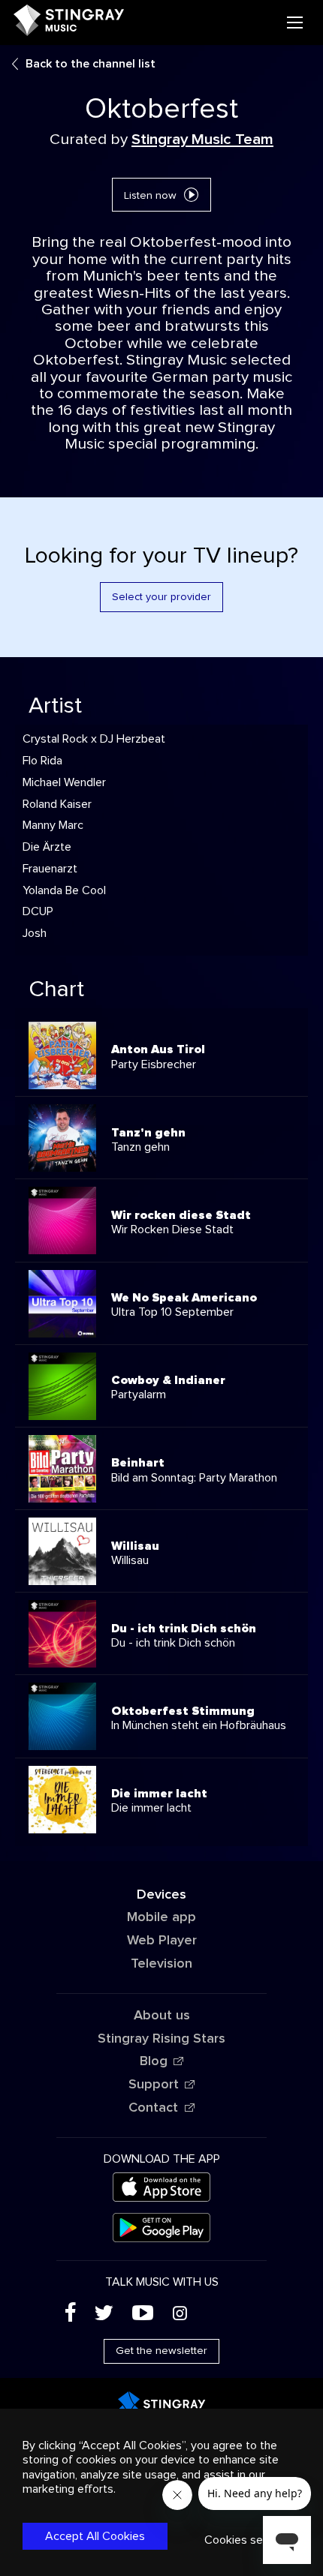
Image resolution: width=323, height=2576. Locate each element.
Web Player (162, 1941)
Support (154, 2085)
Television (161, 1964)
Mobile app (161, 1917)
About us (162, 2016)
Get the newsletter (161, 2351)
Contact (153, 2108)
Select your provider (161, 597)
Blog (154, 2061)
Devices (161, 1895)
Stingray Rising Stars (161, 2039)
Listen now (150, 196)
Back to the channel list (91, 64)
